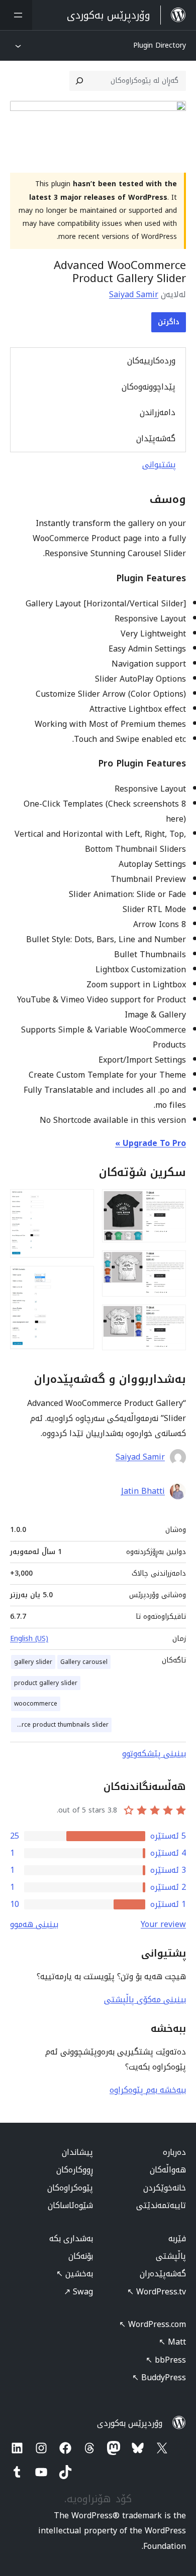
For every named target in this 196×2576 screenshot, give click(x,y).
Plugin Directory (160, 45)
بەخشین (75, 2274)
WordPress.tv (157, 2292)
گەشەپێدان (156, 438)
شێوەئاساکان (70, 2205)
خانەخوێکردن (165, 2188)
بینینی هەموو (34, 1924)
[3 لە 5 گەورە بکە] (172, 1318)
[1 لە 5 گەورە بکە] (172, 1203)
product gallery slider (46, 1683)
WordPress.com (153, 2324)
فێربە (177, 2238)
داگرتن (169, 322)
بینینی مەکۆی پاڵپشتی (145, 2000)
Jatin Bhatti (143, 1491)
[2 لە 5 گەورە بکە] (172, 1264)
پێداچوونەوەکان (149, 387)
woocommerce (36, 1704)
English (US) (29, 1639)
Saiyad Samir (134, 294)
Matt (172, 2342)
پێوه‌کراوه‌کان (70, 2188)
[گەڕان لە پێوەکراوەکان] (79, 81)
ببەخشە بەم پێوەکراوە (148, 2090)
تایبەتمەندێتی (161, 2205)
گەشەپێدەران (163, 2274)
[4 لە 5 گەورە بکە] (80, 1203)
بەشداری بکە (71, 2238)
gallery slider (33, 1662)
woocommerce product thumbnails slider (60, 1725)
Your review (163, 1924)
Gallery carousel (84, 1662)
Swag (78, 2292)
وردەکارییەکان (151, 361)
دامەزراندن (158, 412)
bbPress (166, 2360)
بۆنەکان (81, 2256)
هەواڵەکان (168, 2170)
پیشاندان (77, 2152)
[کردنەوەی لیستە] (16, 15)
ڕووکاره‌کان (75, 2170)
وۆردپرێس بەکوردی (130, 2423)
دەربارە (174, 2152)
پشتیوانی (159, 465)
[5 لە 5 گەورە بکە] (80, 1279)
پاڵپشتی (171, 2256)
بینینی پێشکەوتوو (154, 1754)
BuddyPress (159, 2377)
